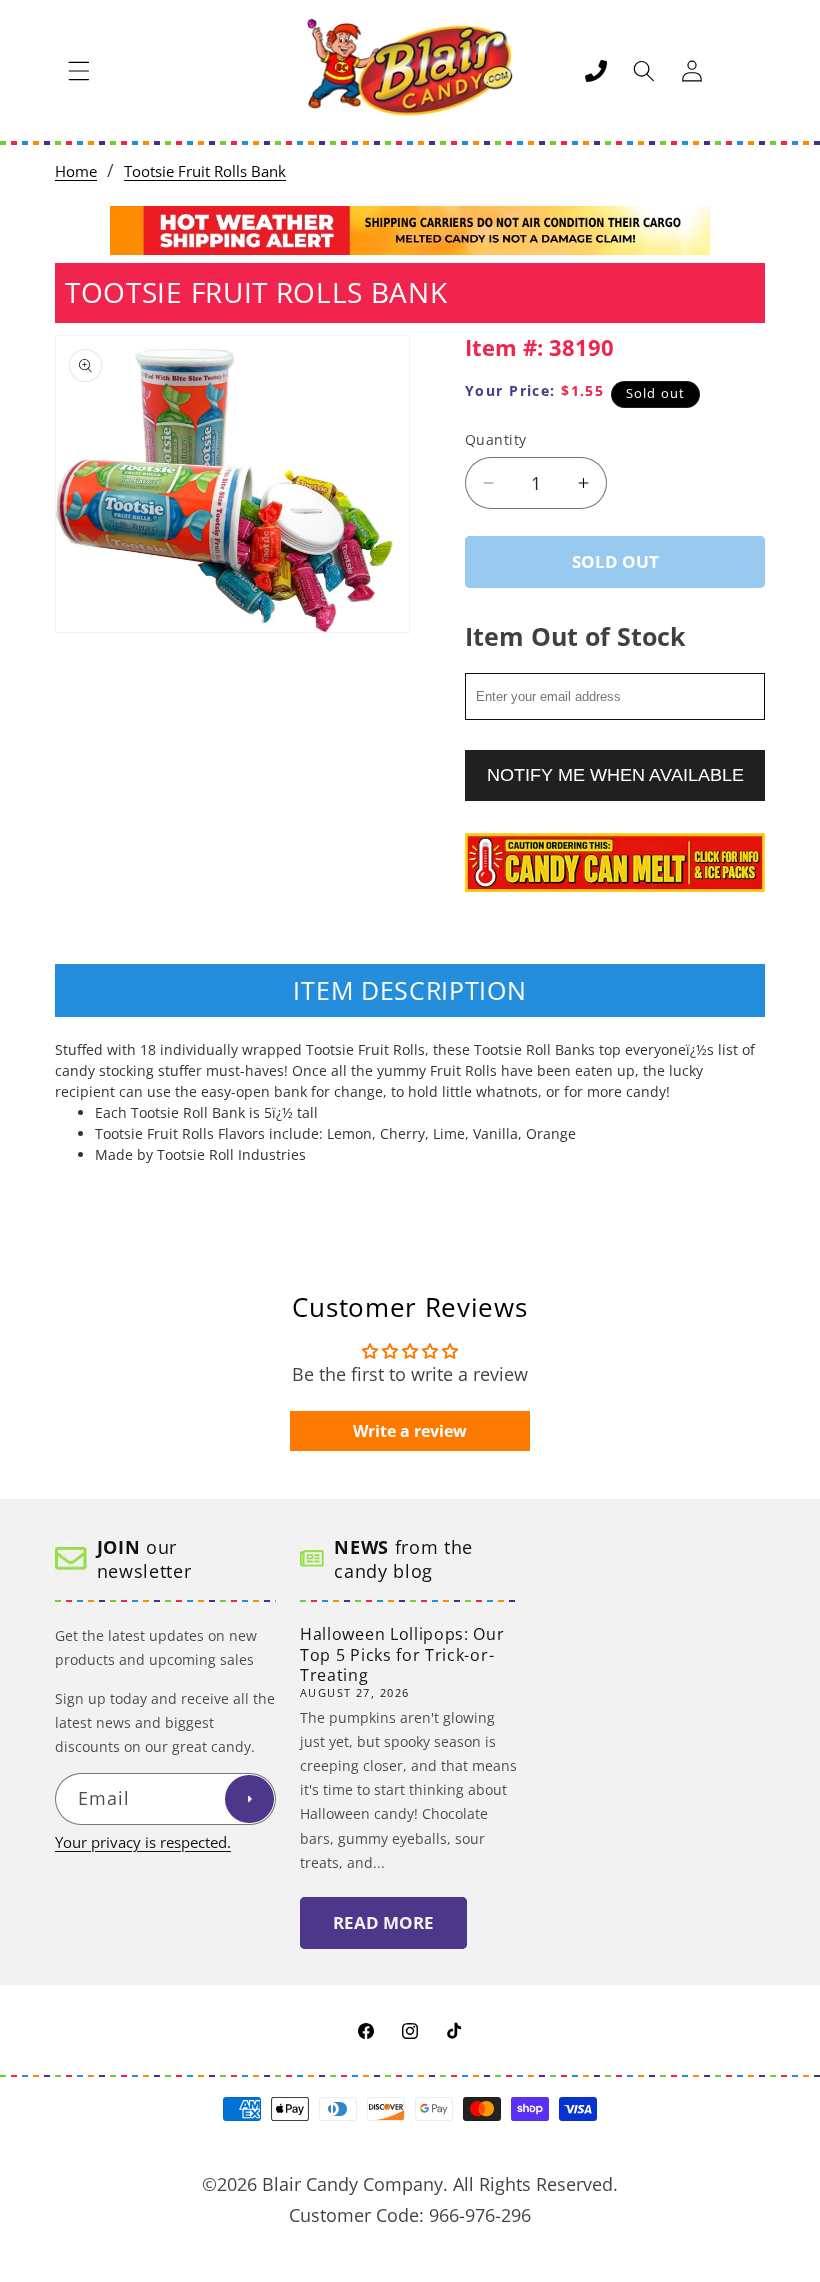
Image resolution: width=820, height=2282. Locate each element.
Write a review (410, 1431)
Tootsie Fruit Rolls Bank (205, 171)
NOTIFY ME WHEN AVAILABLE (615, 775)
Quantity (496, 439)
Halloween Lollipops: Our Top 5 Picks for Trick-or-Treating (402, 1655)
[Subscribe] (249, 1799)
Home (76, 171)
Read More (383, 1922)
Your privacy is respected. (143, 1842)
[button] (79, 71)
